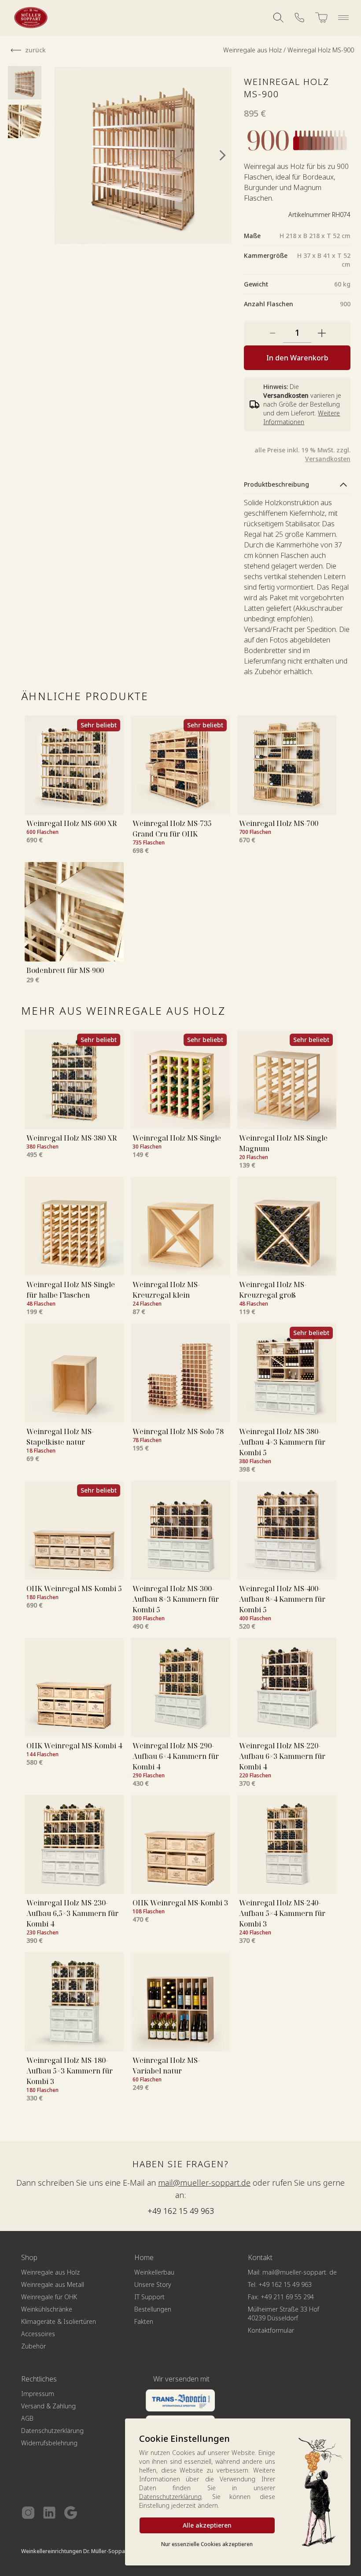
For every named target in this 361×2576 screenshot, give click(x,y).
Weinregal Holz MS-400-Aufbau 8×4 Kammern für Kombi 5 (282, 1599)
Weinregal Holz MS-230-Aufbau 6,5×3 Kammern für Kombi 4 (72, 1913)
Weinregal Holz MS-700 (279, 823)
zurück (35, 50)
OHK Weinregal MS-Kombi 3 (180, 1903)
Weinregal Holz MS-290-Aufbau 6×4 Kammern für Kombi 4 (176, 1756)
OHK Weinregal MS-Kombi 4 (74, 1746)
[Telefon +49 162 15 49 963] (299, 18)
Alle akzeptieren (207, 2525)
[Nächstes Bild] (223, 155)
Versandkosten (328, 459)
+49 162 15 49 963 (181, 2211)
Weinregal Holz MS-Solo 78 (178, 1431)
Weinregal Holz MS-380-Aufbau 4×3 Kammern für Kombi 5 (282, 1442)
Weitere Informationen (302, 417)
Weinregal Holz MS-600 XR (72, 823)
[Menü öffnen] (343, 18)
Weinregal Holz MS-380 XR (72, 1138)
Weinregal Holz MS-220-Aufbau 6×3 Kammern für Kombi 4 (282, 1756)
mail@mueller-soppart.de (204, 2183)
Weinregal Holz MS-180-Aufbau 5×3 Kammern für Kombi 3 (70, 2071)
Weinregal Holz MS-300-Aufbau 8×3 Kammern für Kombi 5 (176, 1599)
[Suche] (278, 18)
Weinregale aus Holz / (255, 50)
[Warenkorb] (321, 18)
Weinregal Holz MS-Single (177, 1138)
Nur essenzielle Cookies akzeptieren (207, 2544)
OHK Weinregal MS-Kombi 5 (74, 1589)
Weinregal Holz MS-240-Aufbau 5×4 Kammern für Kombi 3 (282, 1913)
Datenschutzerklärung (170, 2497)
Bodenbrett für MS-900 (65, 970)
